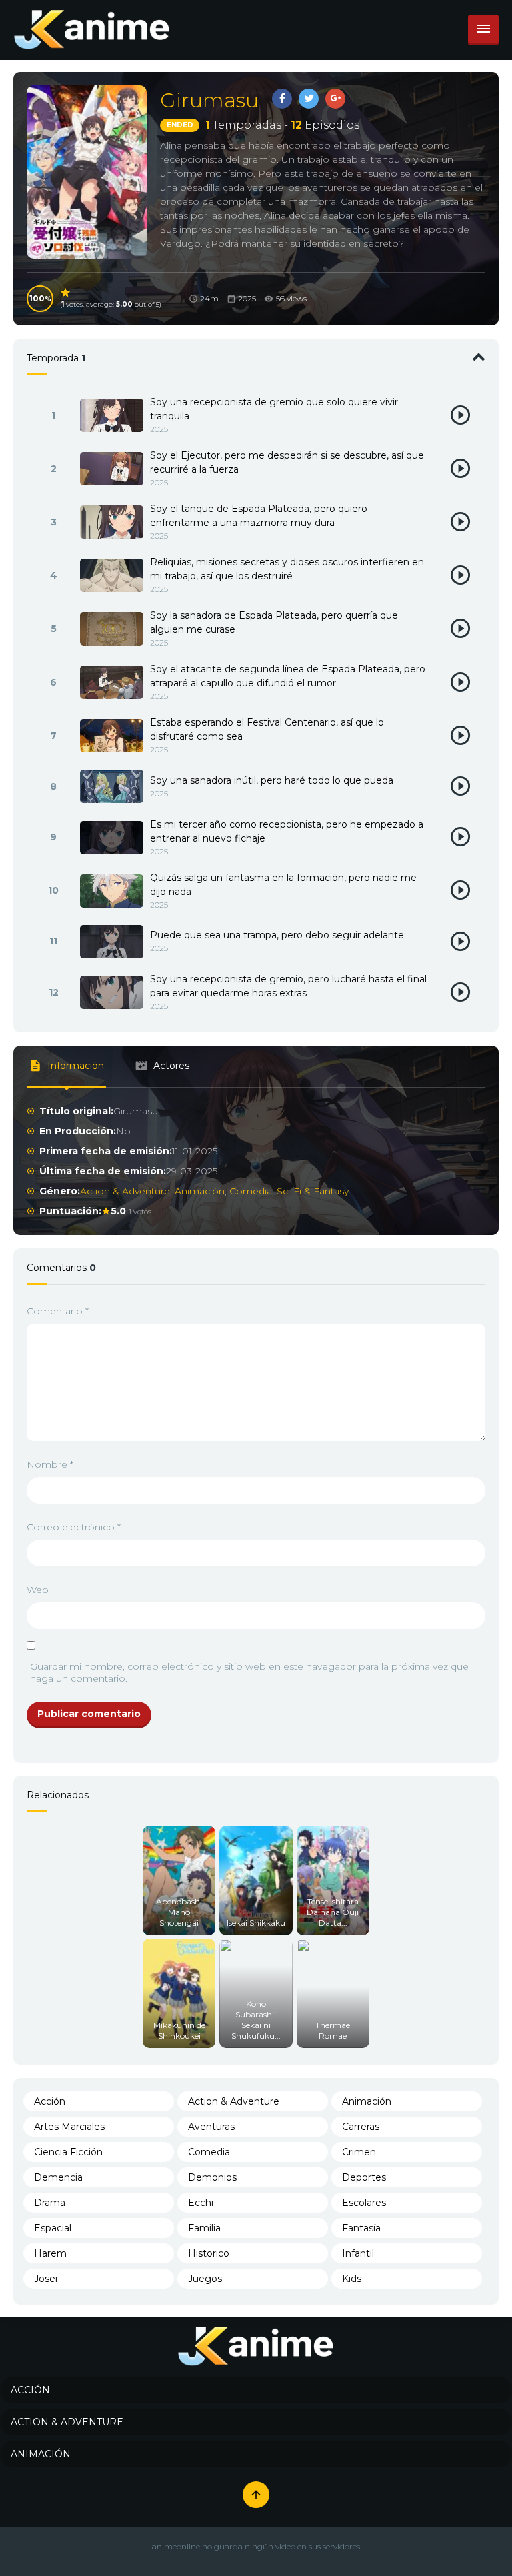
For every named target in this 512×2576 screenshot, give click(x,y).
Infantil (358, 2253)
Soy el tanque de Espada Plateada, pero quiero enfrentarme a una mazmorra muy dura (259, 516)
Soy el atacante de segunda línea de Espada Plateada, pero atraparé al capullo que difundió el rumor (288, 676)
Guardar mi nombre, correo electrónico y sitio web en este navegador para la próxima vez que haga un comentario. (249, 1672)
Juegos (205, 2279)
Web (38, 1590)
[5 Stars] (66, 293)
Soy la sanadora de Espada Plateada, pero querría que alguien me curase (274, 622)
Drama (50, 2203)
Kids (352, 2279)
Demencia (58, 2177)
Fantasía (361, 2228)
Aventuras (211, 2127)
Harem (50, 2253)
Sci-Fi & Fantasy (313, 1191)
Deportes (364, 2177)
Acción (50, 2101)
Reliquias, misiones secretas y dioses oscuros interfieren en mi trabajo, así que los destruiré (287, 569)
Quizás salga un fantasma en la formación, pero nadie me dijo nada (283, 885)
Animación (200, 1191)
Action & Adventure (125, 1191)
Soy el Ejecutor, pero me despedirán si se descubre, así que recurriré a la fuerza (287, 462)
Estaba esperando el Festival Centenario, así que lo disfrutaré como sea (267, 729)
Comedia (251, 1191)
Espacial (53, 2228)
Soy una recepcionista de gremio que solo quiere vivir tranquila (274, 409)
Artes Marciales (69, 2127)
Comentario (58, 1311)
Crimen (359, 2152)
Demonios (212, 2177)
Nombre (50, 1464)
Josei (46, 2279)
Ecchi (201, 2203)
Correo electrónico (74, 1527)
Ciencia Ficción (68, 2152)
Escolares (364, 2203)
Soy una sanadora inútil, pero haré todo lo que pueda (272, 780)
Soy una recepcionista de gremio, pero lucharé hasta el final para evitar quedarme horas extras (288, 986)
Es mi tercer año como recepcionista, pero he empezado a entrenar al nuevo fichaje (287, 831)
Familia (204, 2228)
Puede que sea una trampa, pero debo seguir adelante (277, 935)
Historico (209, 2253)
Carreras (361, 2127)
